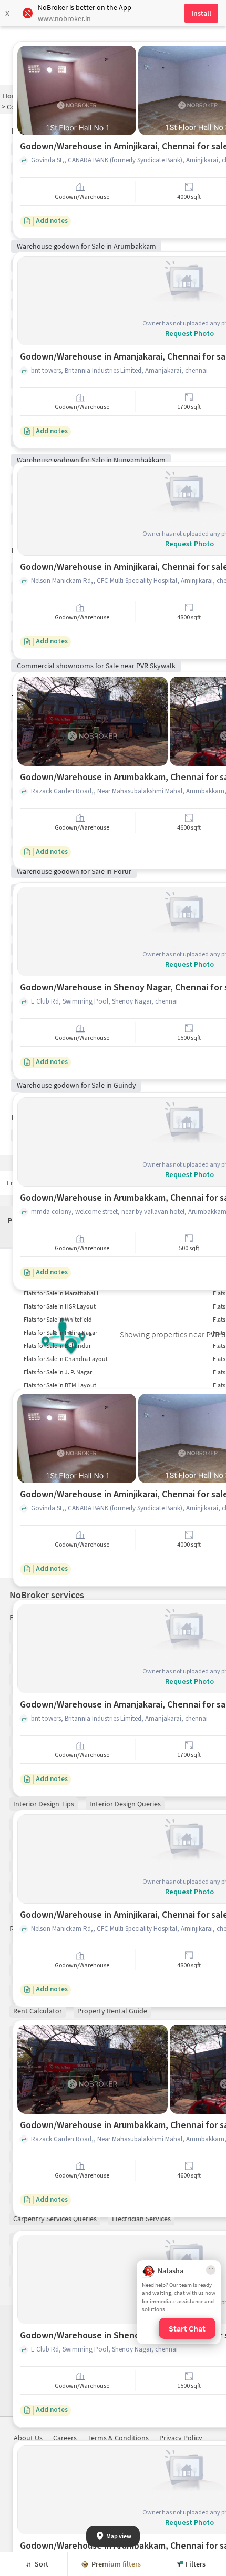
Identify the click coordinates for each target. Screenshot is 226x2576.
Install (201, 13)
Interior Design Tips (44, 1804)
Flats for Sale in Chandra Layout (66, 1359)
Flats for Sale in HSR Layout (60, 1306)
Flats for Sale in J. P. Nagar (58, 1372)
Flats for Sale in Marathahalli (61, 1293)
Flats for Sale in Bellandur (57, 1346)
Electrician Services (141, 2219)
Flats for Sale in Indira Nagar (60, 1332)
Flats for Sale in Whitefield (58, 1319)
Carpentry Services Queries (55, 2219)
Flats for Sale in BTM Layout (60, 1385)
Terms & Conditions (118, 2438)
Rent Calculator (38, 2011)
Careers (65, 2438)
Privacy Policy (181, 2438)
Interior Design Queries (125, 1804)
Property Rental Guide (112, 2011)
